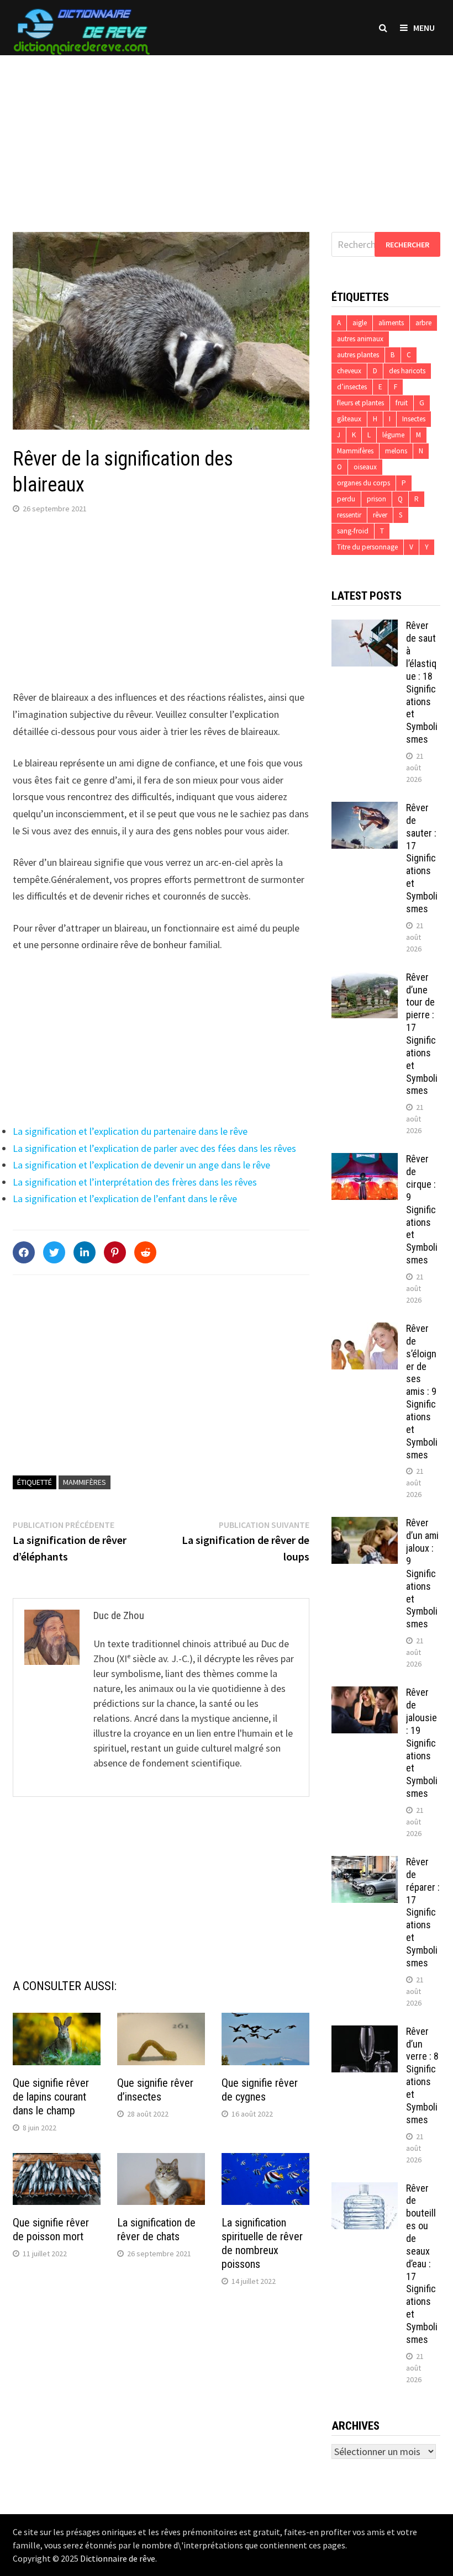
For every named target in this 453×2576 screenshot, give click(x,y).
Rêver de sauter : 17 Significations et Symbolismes (422, 858)
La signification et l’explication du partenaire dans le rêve (130, 1131)
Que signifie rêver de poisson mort (51, 2229)
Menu (424, 28)
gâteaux (349, 419)
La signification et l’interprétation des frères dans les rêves (135, 1182)
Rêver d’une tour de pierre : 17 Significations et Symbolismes (422, 1034)
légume (393, 435)
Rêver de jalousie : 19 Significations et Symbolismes (422, 1743)
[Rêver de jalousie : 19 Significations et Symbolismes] (365, 1694)
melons (396, 451)
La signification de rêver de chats (156, 2229)
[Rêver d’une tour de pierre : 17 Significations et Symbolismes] (365, 979)
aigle (360, 323)
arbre (423, 323)
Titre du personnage (367, 547)
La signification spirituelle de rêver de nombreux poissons (262, 2243)
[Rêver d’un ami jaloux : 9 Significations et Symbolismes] (365, 1524)
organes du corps (364, 483)
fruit (402, 403)
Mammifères (85, 1482)
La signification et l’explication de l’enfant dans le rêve (125, 1199)
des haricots (407, 371)
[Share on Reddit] (145, 1252)
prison (376, 499)
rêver (380, 515)
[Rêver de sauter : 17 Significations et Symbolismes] (365, 809)
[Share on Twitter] (54, 1252)
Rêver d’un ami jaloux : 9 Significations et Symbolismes (422, 1573)
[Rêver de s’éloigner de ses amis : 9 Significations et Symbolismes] (365, 1330)
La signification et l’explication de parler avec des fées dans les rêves (154, 1148)
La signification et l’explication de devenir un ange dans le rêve (141, 1165)
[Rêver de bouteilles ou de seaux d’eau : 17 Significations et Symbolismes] (365, 2190)
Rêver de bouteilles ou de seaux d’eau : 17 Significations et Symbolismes (422, 2264)
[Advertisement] (227, 133)
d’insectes (352, 387)
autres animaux (360, 339)
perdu (346, 499)
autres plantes (358, 355)
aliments (391, 323)
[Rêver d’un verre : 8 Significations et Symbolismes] (365, 2033)
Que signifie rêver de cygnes (260, 2090)
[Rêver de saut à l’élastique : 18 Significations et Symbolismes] (365, 627)
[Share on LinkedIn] (85, 1252)
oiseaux (365, 467)
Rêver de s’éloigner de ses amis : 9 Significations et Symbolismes (422, 1392)
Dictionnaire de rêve (118, 2558)
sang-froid (353, 531)
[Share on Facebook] (24, 1252)
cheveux (349, 371)
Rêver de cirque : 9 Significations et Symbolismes (422, 1209)
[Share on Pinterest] (115, 1252)
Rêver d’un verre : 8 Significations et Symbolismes (422, 2075)
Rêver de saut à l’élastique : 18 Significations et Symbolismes (422, 682)
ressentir (349, 515)
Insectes (414, 419)
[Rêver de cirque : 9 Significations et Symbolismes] (365, 1160)
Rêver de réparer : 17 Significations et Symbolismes (423, 1912)
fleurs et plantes (360, 403)
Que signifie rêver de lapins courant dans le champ (51, 2097)
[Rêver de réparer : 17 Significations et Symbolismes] (365, 1863)
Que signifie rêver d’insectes (155, 2090)
